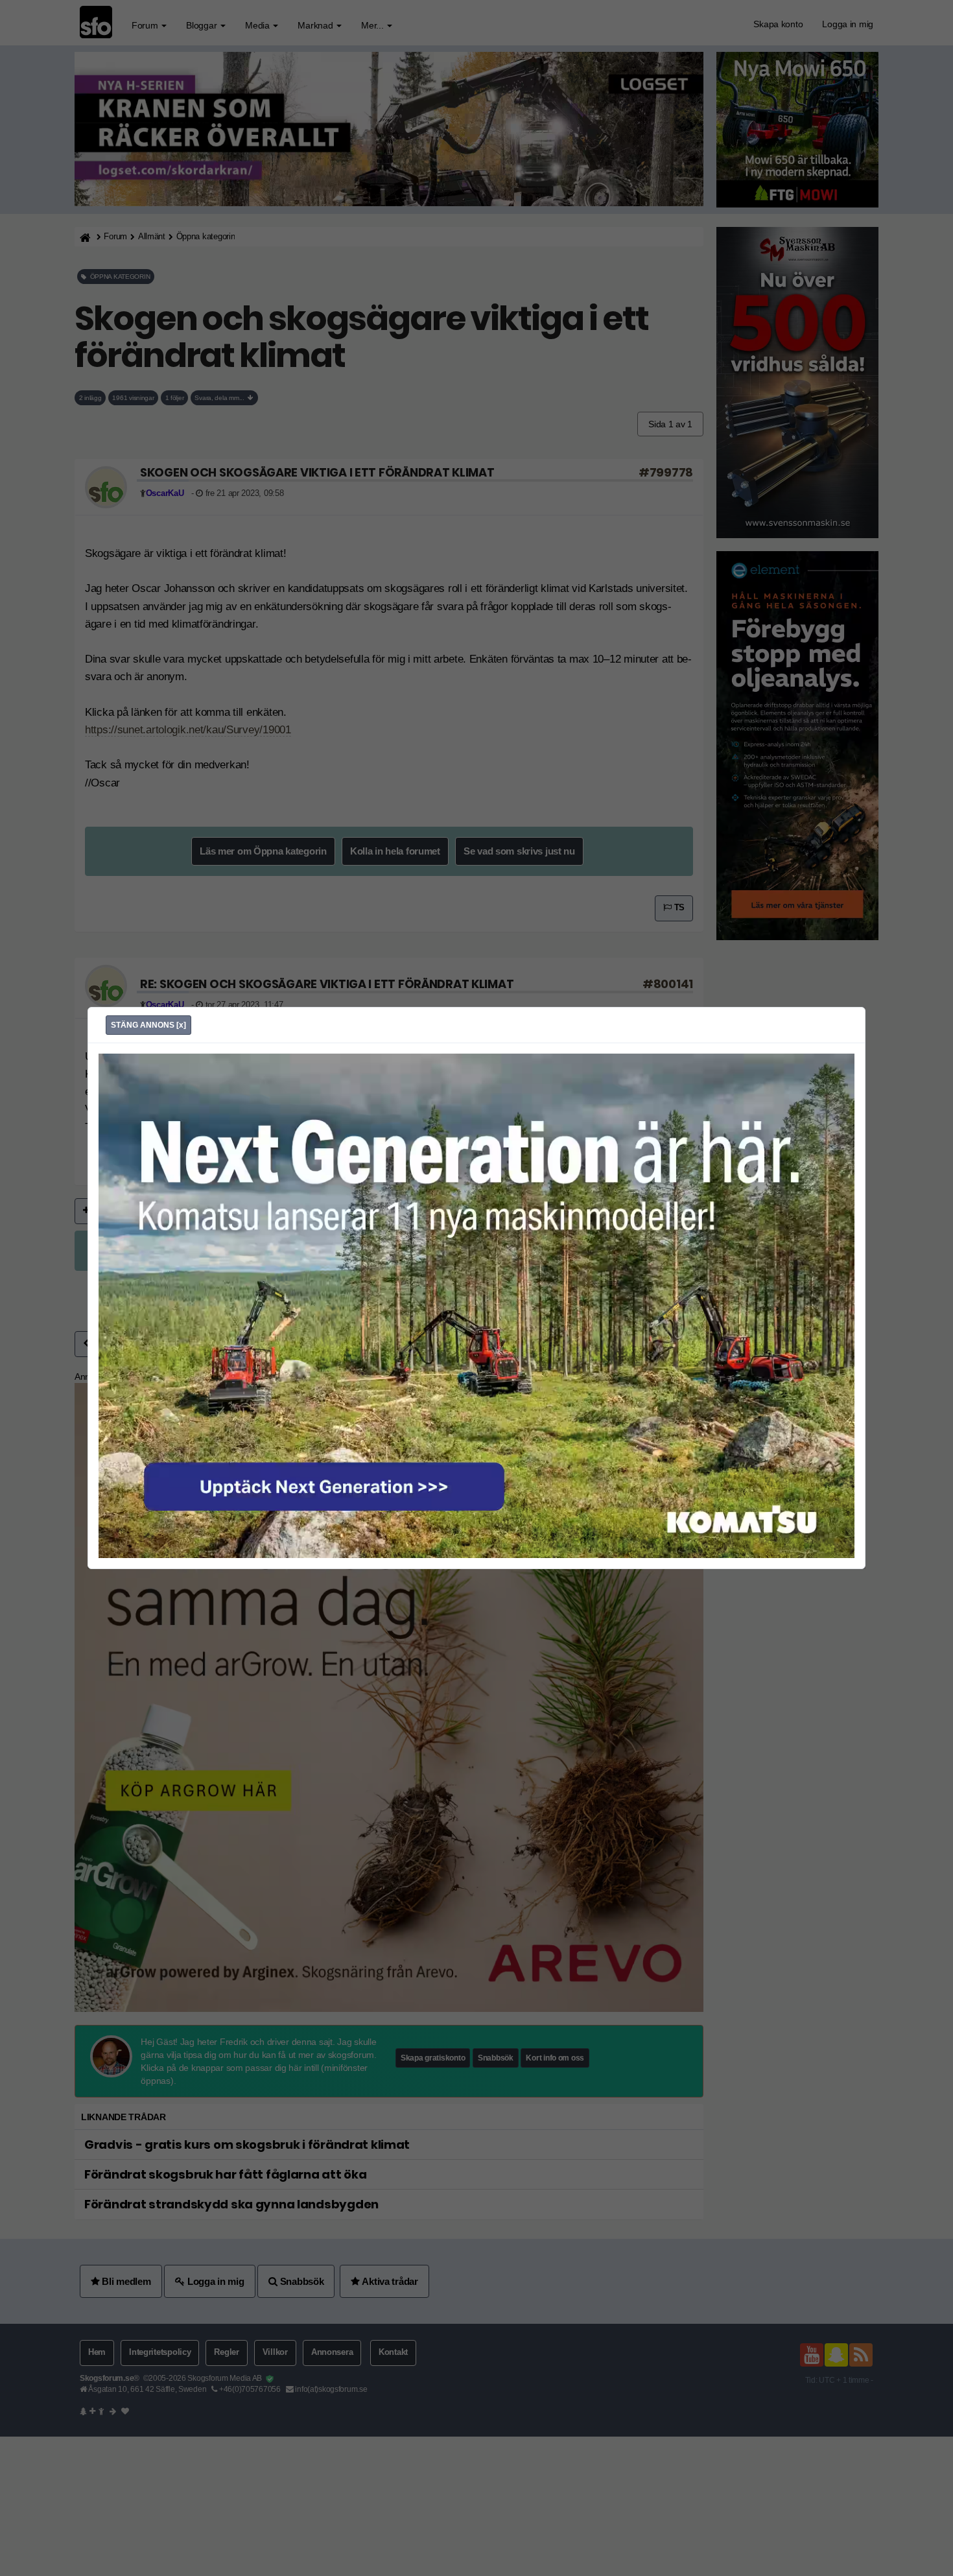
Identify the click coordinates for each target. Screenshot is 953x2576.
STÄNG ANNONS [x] (148, 1025)
